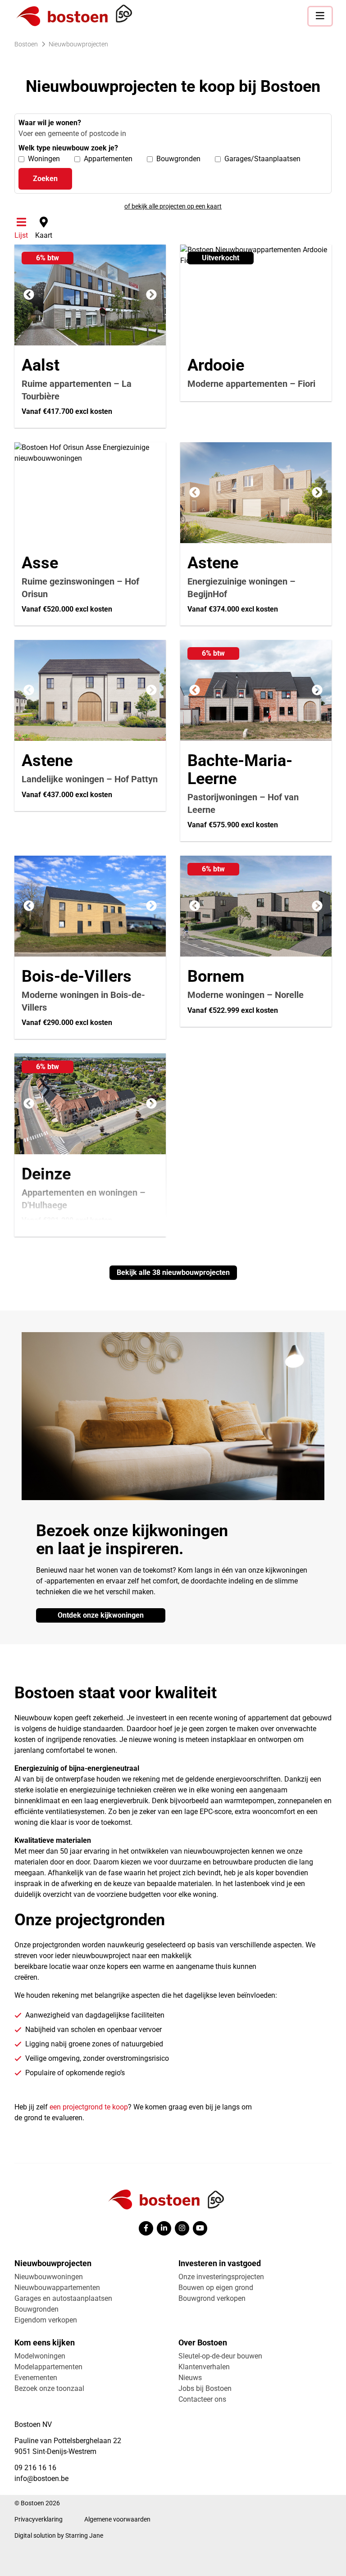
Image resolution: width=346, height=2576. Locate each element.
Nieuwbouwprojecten (53, 2263)
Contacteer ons (202, 2399)
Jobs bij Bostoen (205, 2388)
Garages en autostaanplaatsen (63, 2298)
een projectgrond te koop (89, 2107)
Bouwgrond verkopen (212, 2298)
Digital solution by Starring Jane (59, 2535)
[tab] (21, 228)
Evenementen (36, 2378)
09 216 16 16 (35, 2468)
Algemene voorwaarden (117, 2519)
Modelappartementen (48, 2367)
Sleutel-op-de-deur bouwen (220, 2356)
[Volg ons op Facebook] (146, 2228)
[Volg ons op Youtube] (200, 2228)
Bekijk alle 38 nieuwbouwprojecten (173, 1272)
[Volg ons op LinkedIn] (164, 2228)
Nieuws (190, 2378)
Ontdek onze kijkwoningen (101, 1615)
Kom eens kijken (45, 2342)
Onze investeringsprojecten (221, 2277)
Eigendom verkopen (46, 2320)
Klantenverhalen (204, 2367)
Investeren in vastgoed (220, 2263)
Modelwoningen (40, 2356)
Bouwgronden (36, 2309)
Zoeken (45, 179)
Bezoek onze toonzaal (49, 2388)
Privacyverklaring (39, 2519)
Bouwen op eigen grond (216, 2288)
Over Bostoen (203, 2342)
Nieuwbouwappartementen (57, 2288)
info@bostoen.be (41, 2478)
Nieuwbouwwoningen (49, 2277)
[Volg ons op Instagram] (182, 2228)
